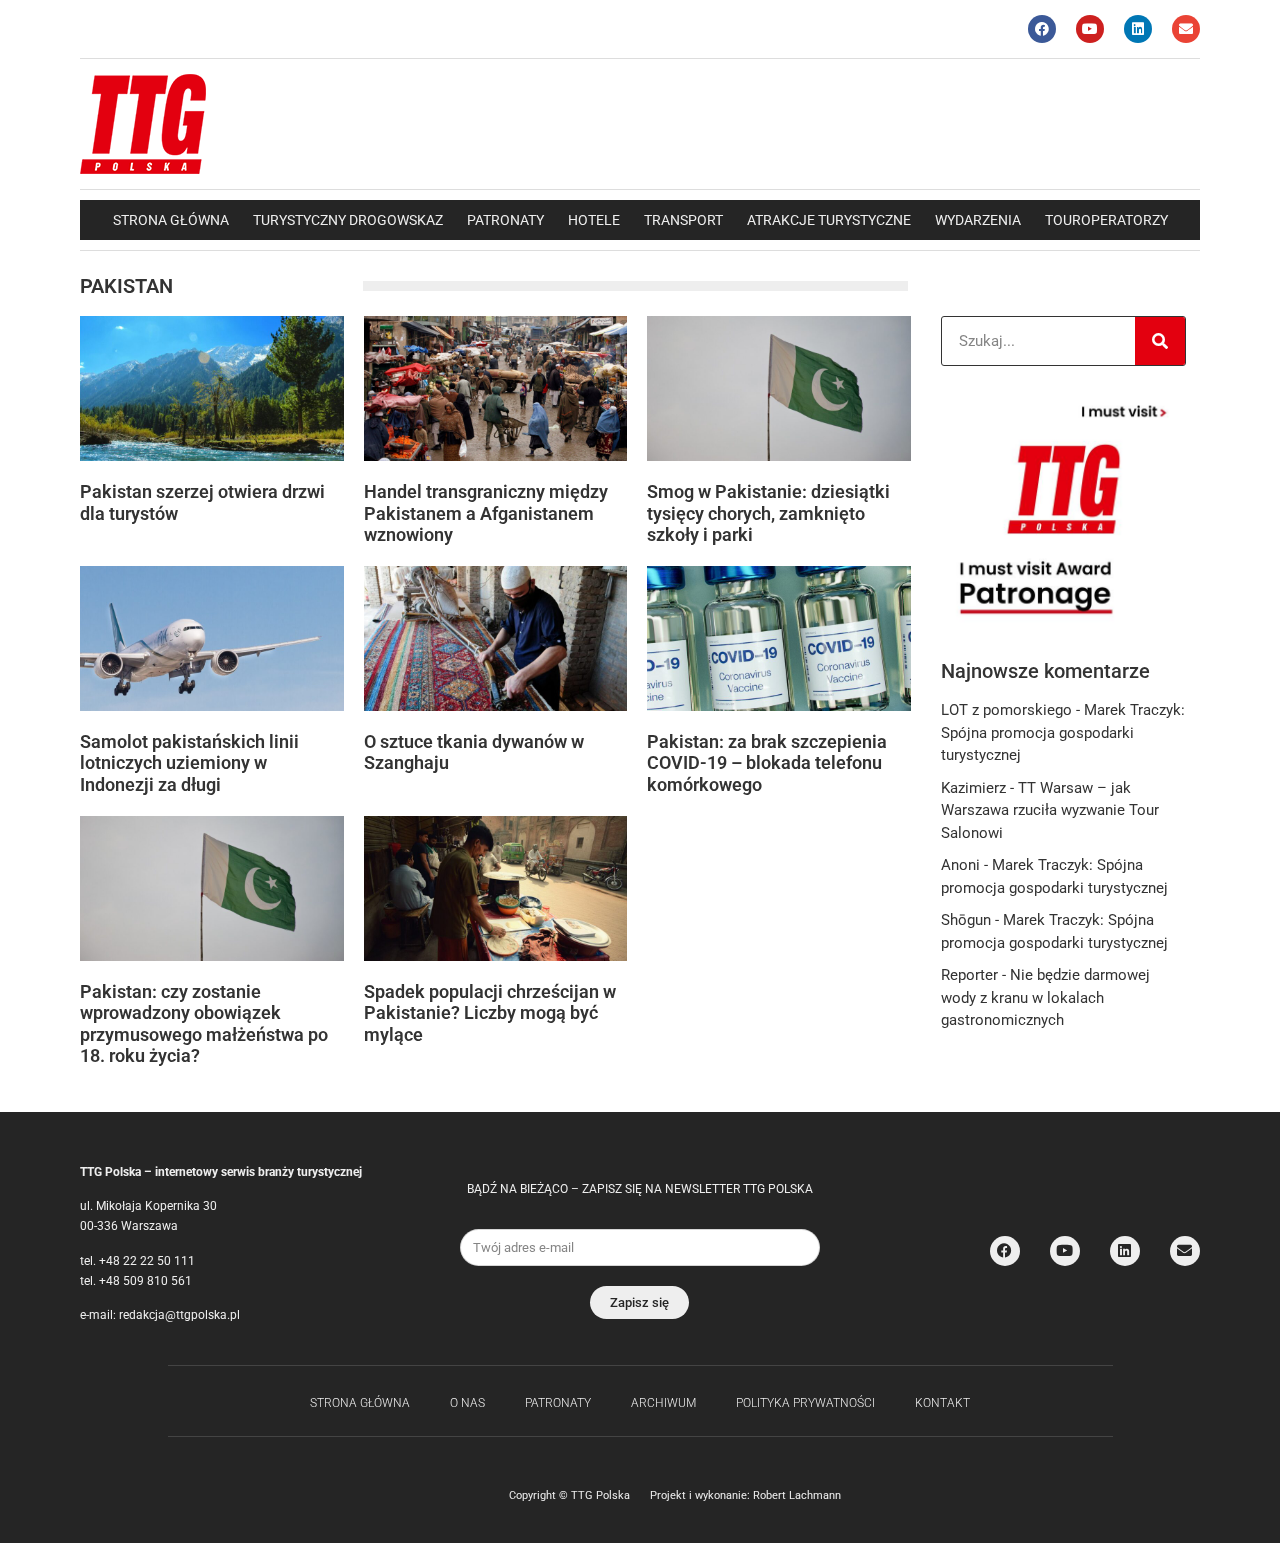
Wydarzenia (978, 220)
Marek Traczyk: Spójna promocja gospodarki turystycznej (1063, 732)
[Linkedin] (1138, 29)
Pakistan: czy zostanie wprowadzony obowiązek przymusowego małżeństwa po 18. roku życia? (204, 1024)
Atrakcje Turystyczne (829, 220)
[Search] (1160, 341)
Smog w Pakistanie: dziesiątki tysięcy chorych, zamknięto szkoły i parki (768, 513)
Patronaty (505, 220)
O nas (467, 1403)
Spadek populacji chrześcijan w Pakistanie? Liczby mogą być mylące (490, 1013)
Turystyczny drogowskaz (348, 220)
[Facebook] (1042, 29)
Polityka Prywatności (805, 1403)
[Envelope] (1186, 29)
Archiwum (663, 1403)
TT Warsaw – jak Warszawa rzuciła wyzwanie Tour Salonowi (1050, 810)
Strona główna (171, 220)
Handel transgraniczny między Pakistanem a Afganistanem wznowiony (486, 513)
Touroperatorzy (1106, 220)
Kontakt (942, 1403)
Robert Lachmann (797, 1495)
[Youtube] (1090, 29)
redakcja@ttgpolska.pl (179, 1315)
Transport (683, 220)
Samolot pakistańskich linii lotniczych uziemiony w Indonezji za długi (189, 763)
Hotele (594, 220)
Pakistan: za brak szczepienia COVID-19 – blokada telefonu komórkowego (767, 763)
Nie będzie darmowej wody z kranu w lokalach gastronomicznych (1045, 997)
